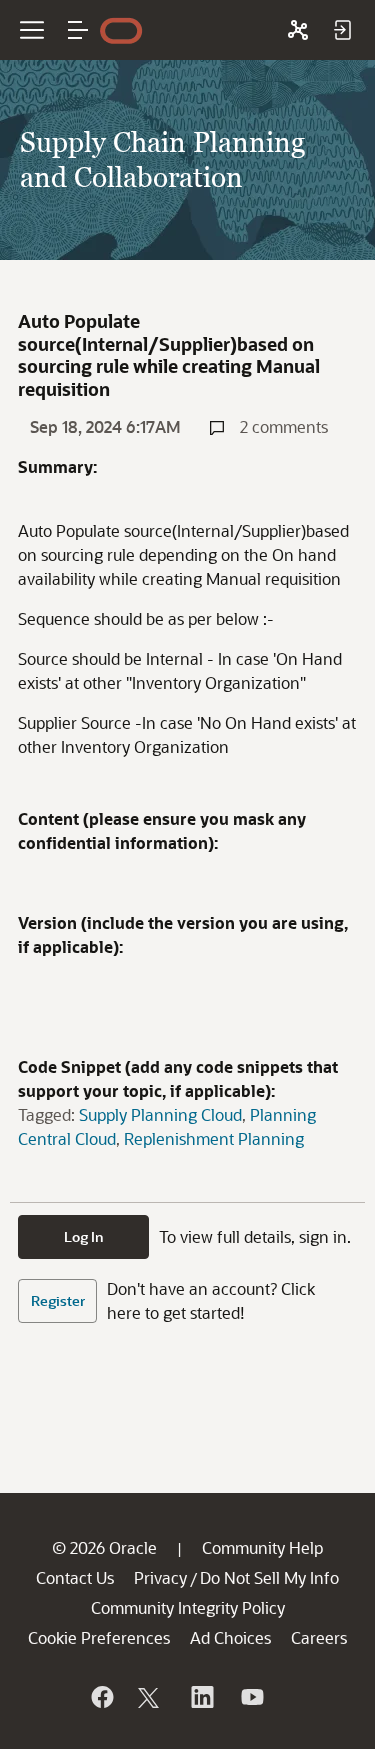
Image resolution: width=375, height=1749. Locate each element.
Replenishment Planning (214, 1138)
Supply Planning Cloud (160, 1114)
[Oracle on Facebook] (101, 1697)
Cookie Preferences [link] (99, 1637)
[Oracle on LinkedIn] (201, 1697)
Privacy (160, 1577)
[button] (78, 30)
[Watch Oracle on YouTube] (251, 1697)
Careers (319, 1637)
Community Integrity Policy (188, 1607)
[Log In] (342, 30)
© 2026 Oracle (104, 1547)
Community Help (262, 1547)
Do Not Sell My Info (269, 1577)
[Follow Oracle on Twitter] (151, 1697)
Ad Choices (230, 1637)
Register (58, 1300)
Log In (84, 1236)
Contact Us (75, 1577)
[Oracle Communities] (298, 30)
